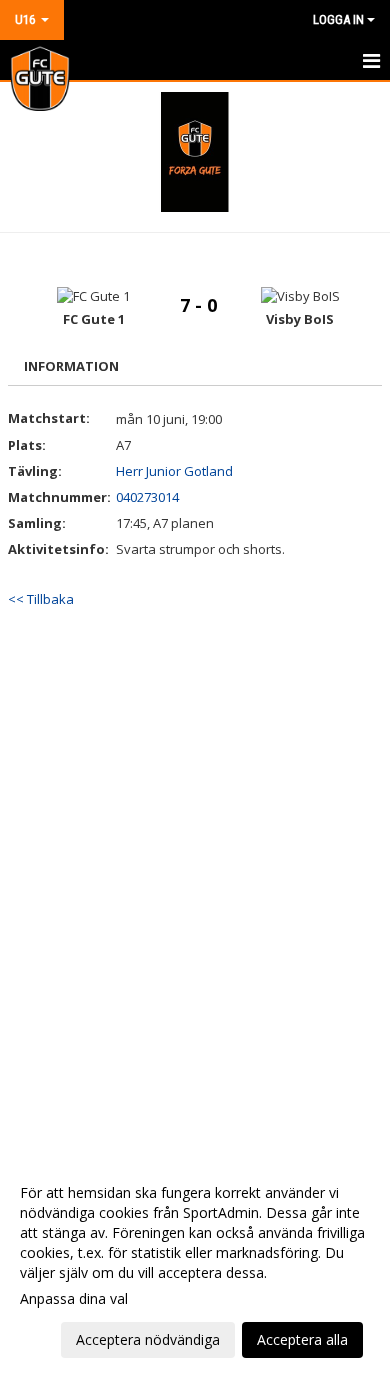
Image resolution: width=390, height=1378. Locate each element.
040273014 (147, 497)
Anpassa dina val (74, 1299)
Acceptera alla (302, 1339)
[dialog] (195, 1265)
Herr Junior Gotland (174, 471)
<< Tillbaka (41, 599)
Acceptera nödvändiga (148, 1339)
